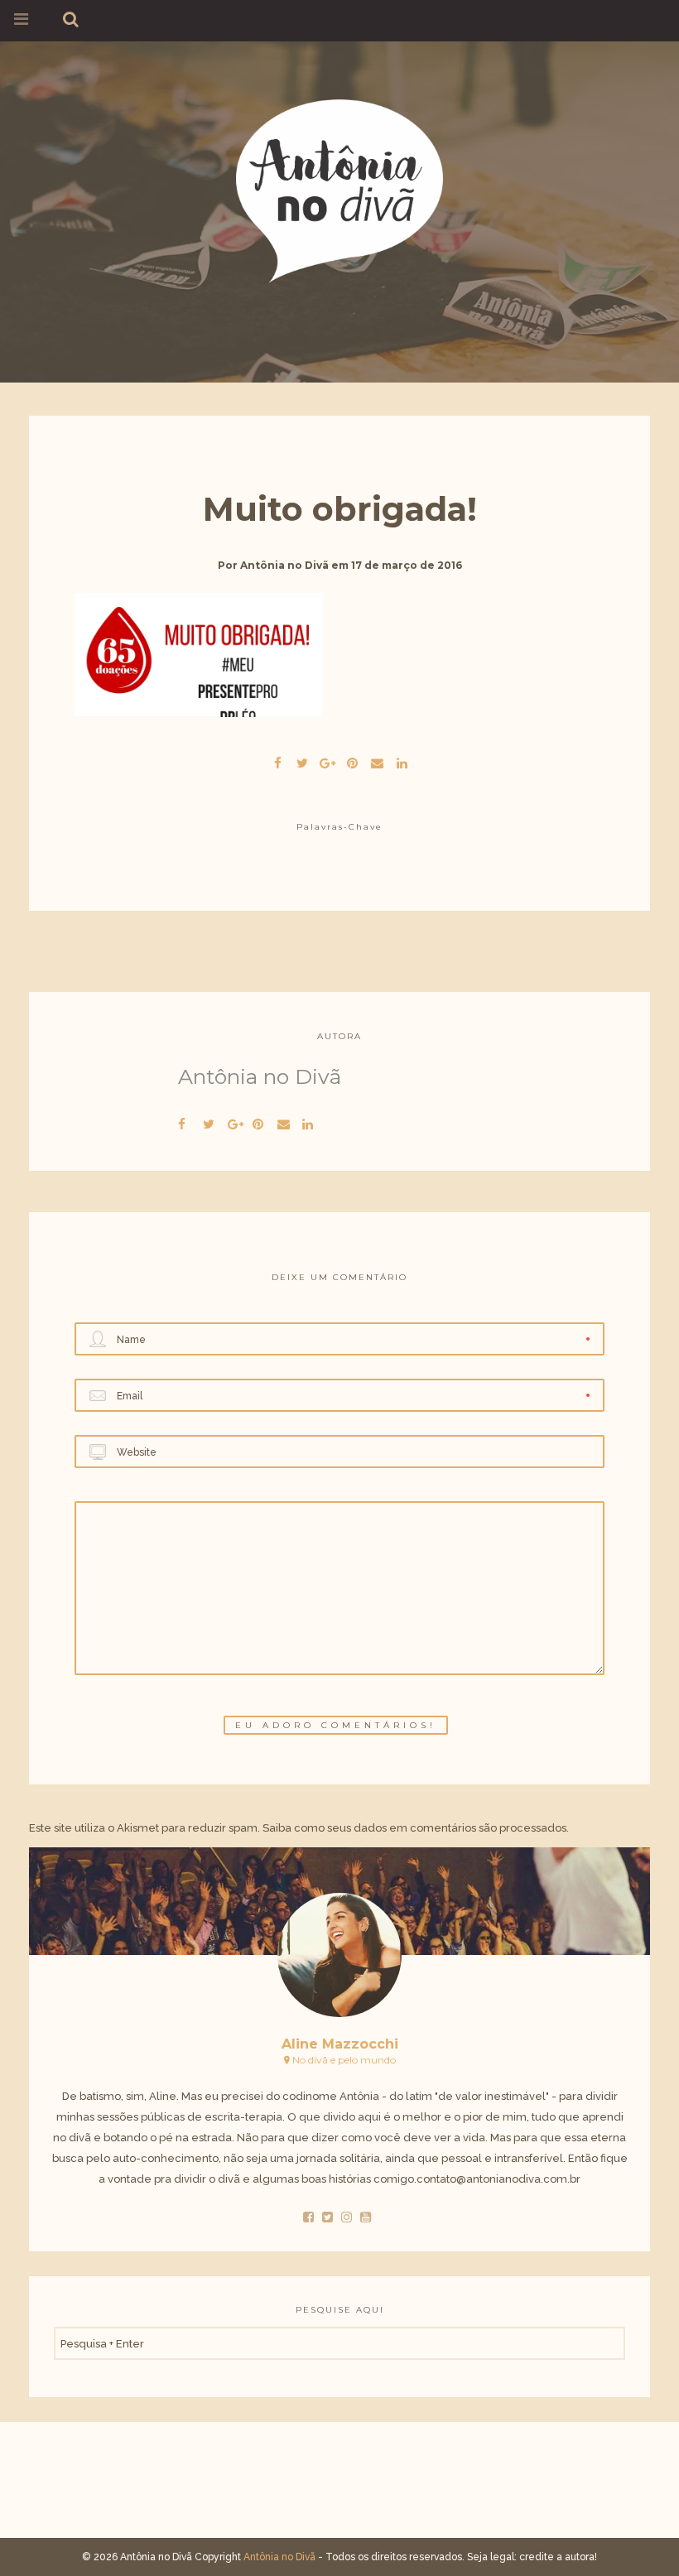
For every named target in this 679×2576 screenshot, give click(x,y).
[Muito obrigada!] (302, 761)
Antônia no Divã (284, 565)
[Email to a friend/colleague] (377, 761)
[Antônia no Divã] (339, 188)
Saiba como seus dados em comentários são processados (414, 1828)
